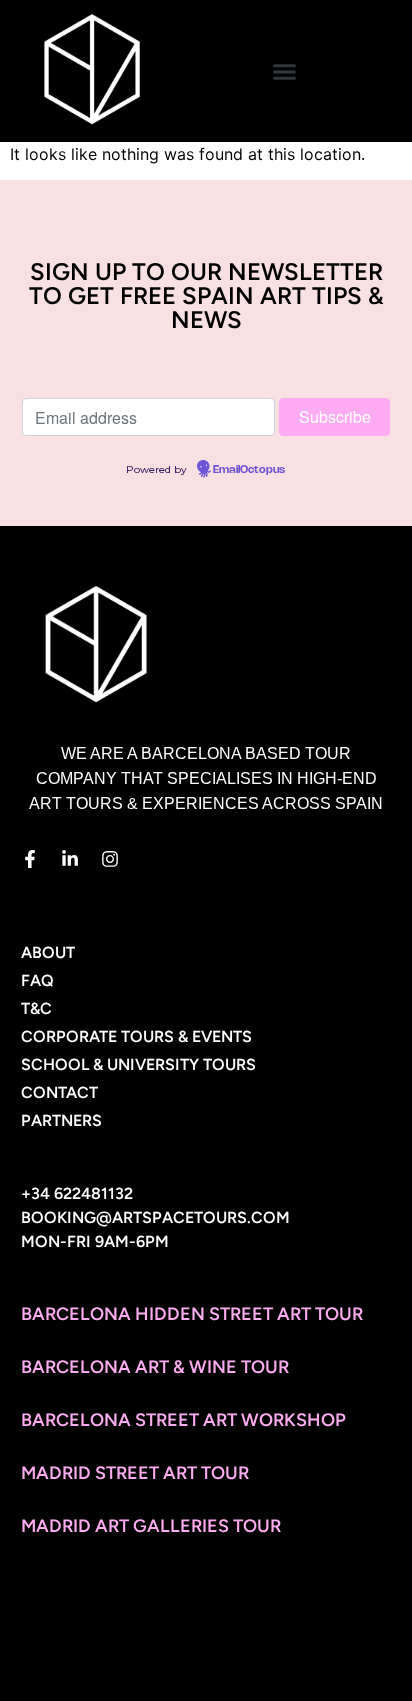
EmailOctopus (249, 470)
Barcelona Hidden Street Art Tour (192, 1314)
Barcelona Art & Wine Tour (155, 1367)
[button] (285, 71)
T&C (36, 1008)
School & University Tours (138, 1064)
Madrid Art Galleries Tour (151, 1526)
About (48, 952)
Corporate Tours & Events (136, 1036)
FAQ (37, 980)
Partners (61, 1120)
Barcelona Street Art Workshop (183, 1420)
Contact (59, 1092)
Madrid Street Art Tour (135, 1473)
